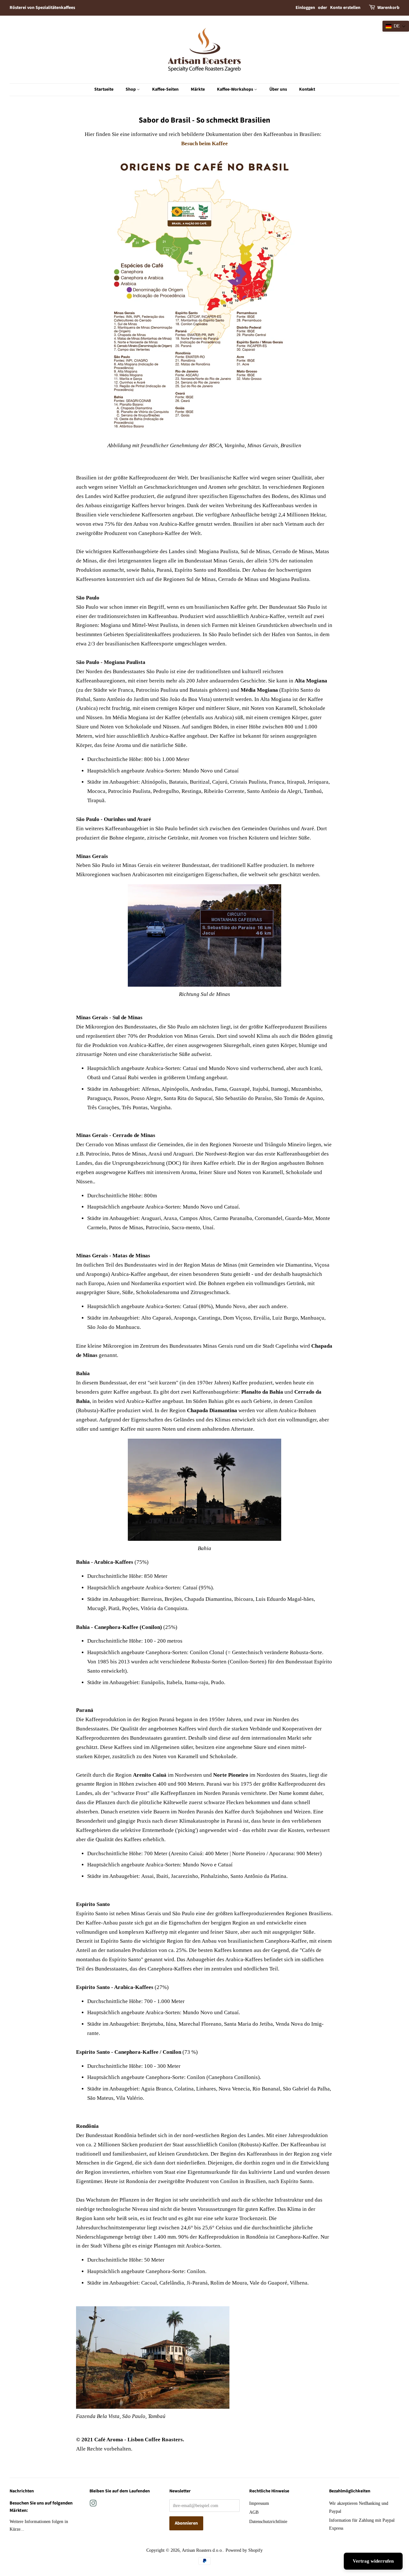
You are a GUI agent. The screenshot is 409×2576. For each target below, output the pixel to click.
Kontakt (307, 89)
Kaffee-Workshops (235, 89)
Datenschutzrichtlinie (268, 2521)
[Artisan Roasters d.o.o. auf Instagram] (93, 2504)
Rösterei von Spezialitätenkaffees (42, 8)
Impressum (259, 2503)
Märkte (198, 89)
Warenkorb (388, 8)
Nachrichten (22, 2491)
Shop (131, 89)
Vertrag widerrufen (373, 2561)
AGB (254, 2512)
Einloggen (305, 8)
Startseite (104, 89)
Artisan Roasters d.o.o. (202, 2550)
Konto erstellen (345, 8)
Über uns (278, 89)
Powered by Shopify (244, 2550)
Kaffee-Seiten (165, 89)
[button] (396, 26)
